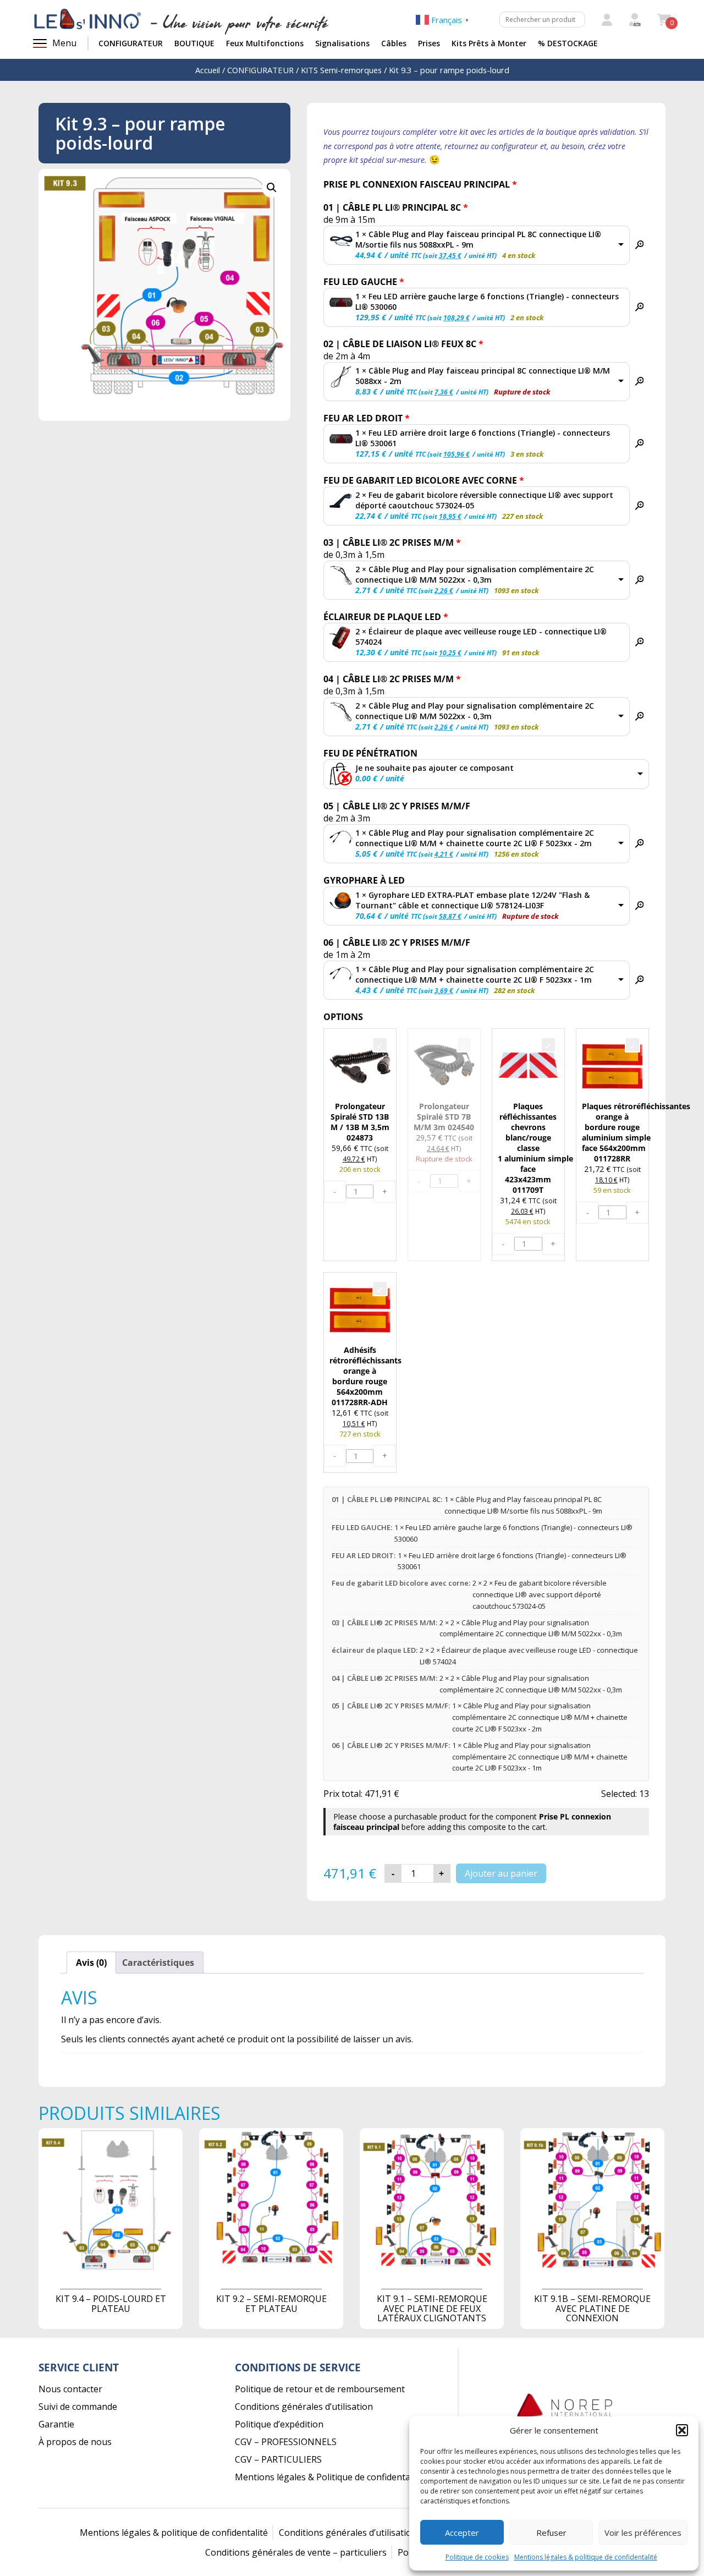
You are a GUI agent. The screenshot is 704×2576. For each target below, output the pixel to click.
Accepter (462, 2533)
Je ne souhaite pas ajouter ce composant (435, 768)
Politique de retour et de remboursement (320, 2389)
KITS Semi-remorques (341, 70)
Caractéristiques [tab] (158, 1963)
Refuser (551, 2533)
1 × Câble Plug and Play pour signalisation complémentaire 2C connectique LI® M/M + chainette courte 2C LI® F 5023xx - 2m (475, 838)
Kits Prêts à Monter (489, 43)
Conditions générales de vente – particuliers (296, 2552)
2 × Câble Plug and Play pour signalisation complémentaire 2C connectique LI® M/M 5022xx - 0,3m (475, 574)
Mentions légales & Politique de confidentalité (329, 2477)
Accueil (208, 70)
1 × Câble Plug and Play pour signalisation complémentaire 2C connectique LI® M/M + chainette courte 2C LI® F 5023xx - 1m (475, 974)
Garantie (56, 2424)
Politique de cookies (477, 2557)
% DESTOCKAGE (568, 43)
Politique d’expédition (279, 2424)
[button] (682, 2430)
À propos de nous (75, 2442)
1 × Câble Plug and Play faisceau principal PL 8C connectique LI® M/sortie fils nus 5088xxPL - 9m (478, 239)
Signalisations (342, 43)
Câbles (394, 43)
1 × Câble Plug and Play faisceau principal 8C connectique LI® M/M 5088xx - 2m (483, 376)
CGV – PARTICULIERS (278, 2459)
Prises (429, 43)
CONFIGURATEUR (131, 43)
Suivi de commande (78, 2407)
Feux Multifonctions (265, 43)
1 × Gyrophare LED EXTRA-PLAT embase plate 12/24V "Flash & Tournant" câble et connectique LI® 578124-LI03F (472, 900)
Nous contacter (70, 2389)
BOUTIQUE (194, 43)
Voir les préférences (643, 2533)
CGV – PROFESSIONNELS (286, 2442)
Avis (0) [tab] (91, 1963)
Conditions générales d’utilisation (304, 2407)
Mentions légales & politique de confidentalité (586, 2557)
